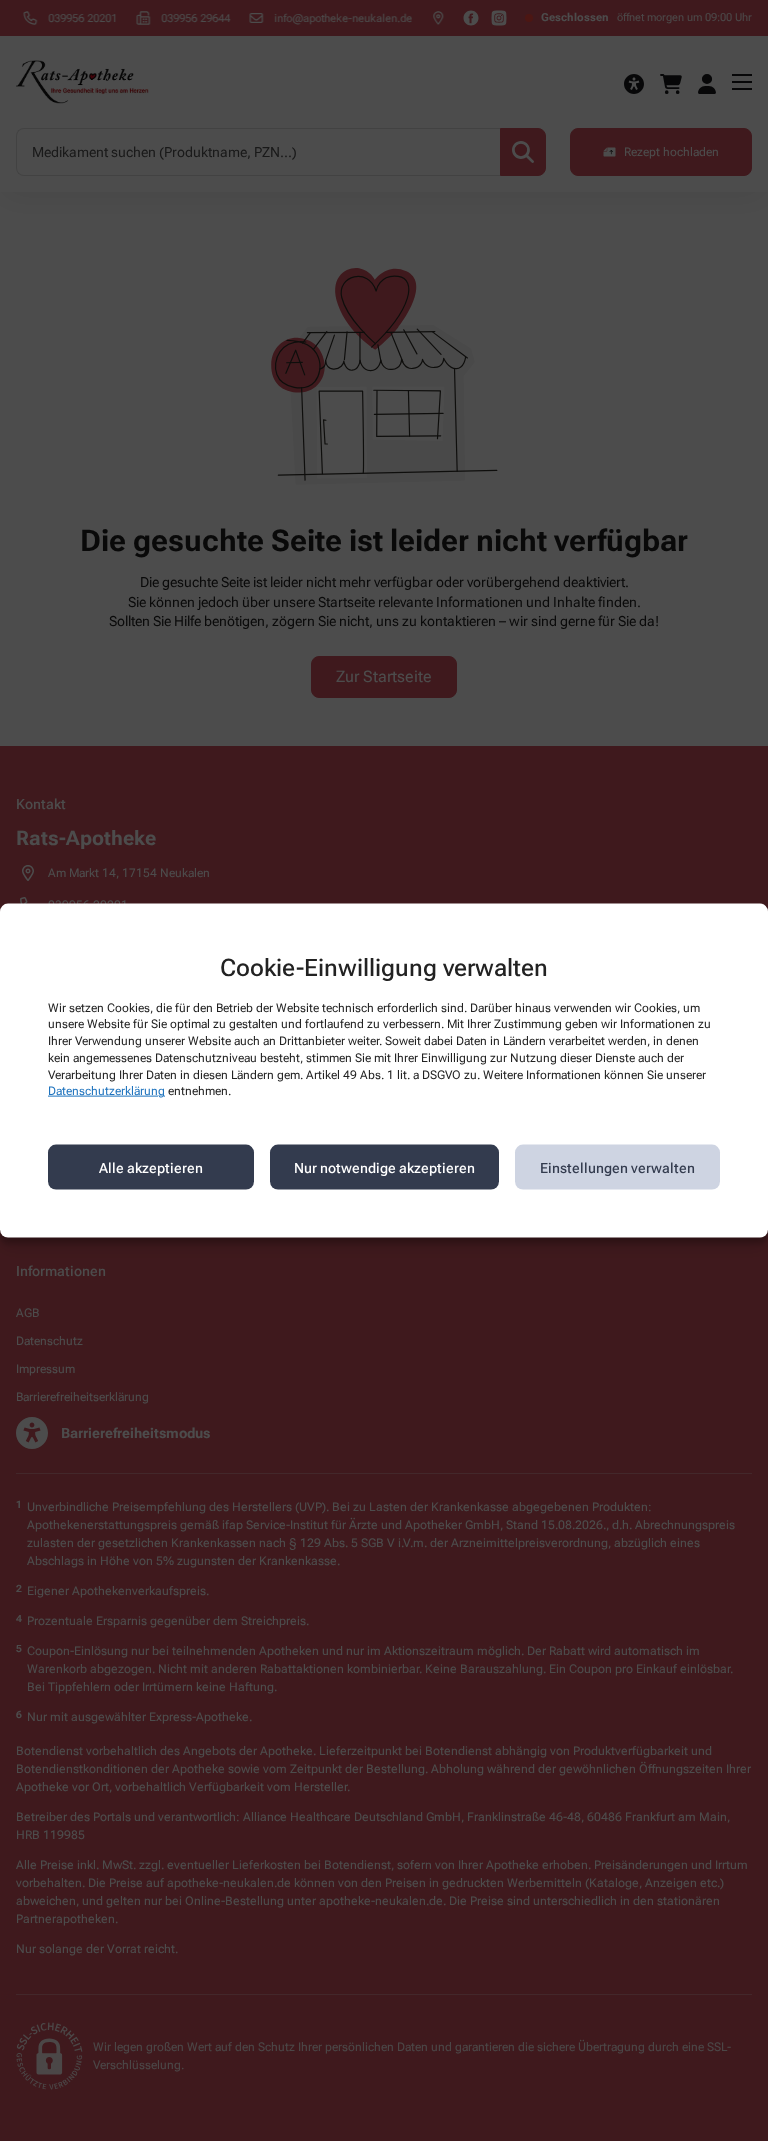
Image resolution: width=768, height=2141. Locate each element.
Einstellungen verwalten (617, 1167)
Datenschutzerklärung (106, 1091)
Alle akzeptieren (151, 1167)
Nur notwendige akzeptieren (384, 1167)
